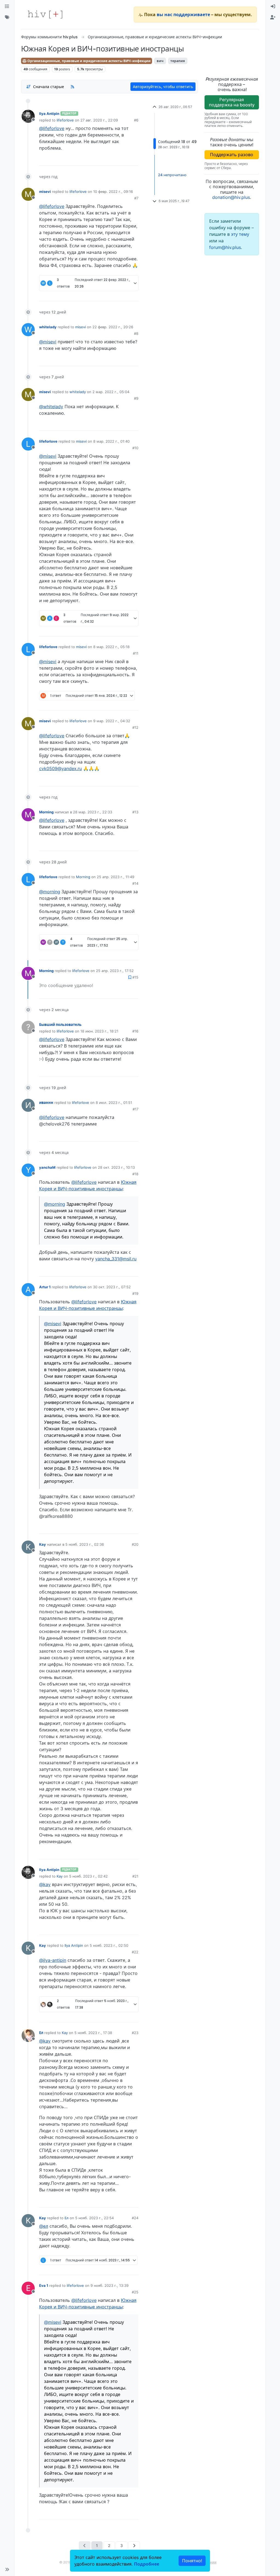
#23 (135, 2033)
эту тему (240, 234)
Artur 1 (45, 1287)
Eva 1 (44, 2285)
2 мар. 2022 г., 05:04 (111, 392)
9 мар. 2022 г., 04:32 (112, 721)
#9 (136, 398)
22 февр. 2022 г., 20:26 (113, 327)
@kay (45, 1884)
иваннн (46, 1103)
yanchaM (47, 1167)
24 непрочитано (172, 175)
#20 (135, 1544)
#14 (135, 883)
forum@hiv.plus (225, 247)
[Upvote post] (105, 159)
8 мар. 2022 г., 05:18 (111, 647)
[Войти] (273, 7)
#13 (135, 812)
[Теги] (7, 18)
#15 (135, 977)
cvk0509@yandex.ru (60, 768)
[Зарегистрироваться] (273, 18)
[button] (7, 2569)
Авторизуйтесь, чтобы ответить (163, 87)
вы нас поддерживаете (183, 14)
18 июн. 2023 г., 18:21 (99, 1031)
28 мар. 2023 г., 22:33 (93, 812)
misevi (45, 192)
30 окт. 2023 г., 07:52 (112, 1287)
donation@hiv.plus (231, 197)
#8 (136, 333)
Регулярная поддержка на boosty (232, 102)
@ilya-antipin (53, 1960)
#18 (135, 1174)
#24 (135, 2218)
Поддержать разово (232, 155)
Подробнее (147, 2564)
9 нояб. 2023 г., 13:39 (110, 2285)
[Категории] (7, 7)
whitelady (48, 327)
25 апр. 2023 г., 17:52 (115, 971)
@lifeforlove (52, 128)
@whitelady (51, 407)
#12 (135, 727)
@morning (50, 892)
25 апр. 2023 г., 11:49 (116, 877)
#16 (135, 1031)
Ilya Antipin (49, 114)
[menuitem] (273, 7)
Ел (41, 2033)
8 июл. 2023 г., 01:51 (114, 1103)
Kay (43, 1544)
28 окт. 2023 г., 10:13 (116, 1167)
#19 (135, 1293)
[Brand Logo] (45, 14)
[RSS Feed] (72, 87)
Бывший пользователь (60, 1025)
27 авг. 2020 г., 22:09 (99, 120)
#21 (135, 1876)
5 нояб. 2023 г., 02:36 (85, 1544)
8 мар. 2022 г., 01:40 (111, 441)
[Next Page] (134, 2545)
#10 (135, 448)
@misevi (48, 342)
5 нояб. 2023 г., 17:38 (93, 2033)
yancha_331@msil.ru (116, 1259)
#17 (135, 1109)
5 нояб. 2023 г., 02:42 (88, 1876)
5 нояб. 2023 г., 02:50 (109, 1945)
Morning (46, 812)
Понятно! (192, 2561)
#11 (136, 653)
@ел (44, 2226)
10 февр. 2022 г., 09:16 (113, 192)
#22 (135, 1952)
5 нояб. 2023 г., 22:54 (94, 2218)
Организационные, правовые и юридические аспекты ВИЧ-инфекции (89, 61)
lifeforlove (65, 120)
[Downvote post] (124, 159)
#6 (136, 120)
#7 (136, 198)
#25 (135, 2292)
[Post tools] (134, 159)
